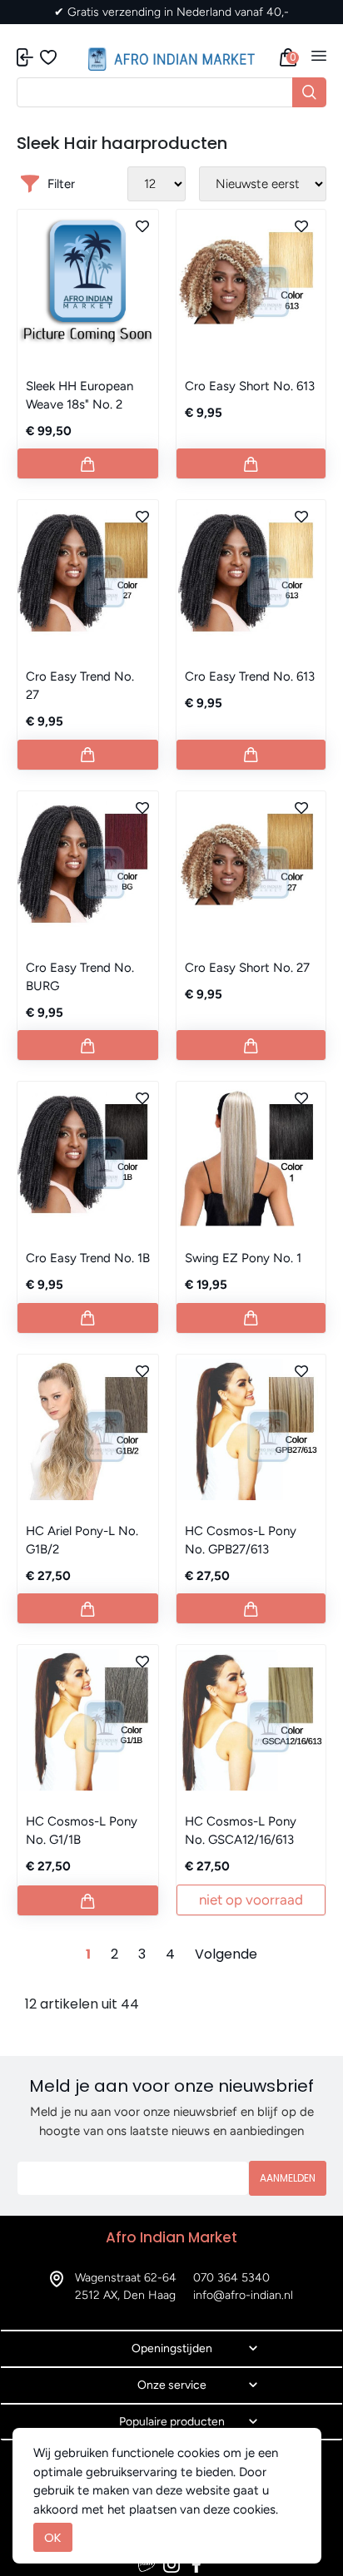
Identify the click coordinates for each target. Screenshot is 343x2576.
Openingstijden (172, 2348)
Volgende (226, 1954)
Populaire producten (172, 2422)
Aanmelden (288, 2178)
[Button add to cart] (88, 463)
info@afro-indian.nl (243, 2295)
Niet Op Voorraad (251, 1900)
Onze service (172, 2385)
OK (53, 2537)
